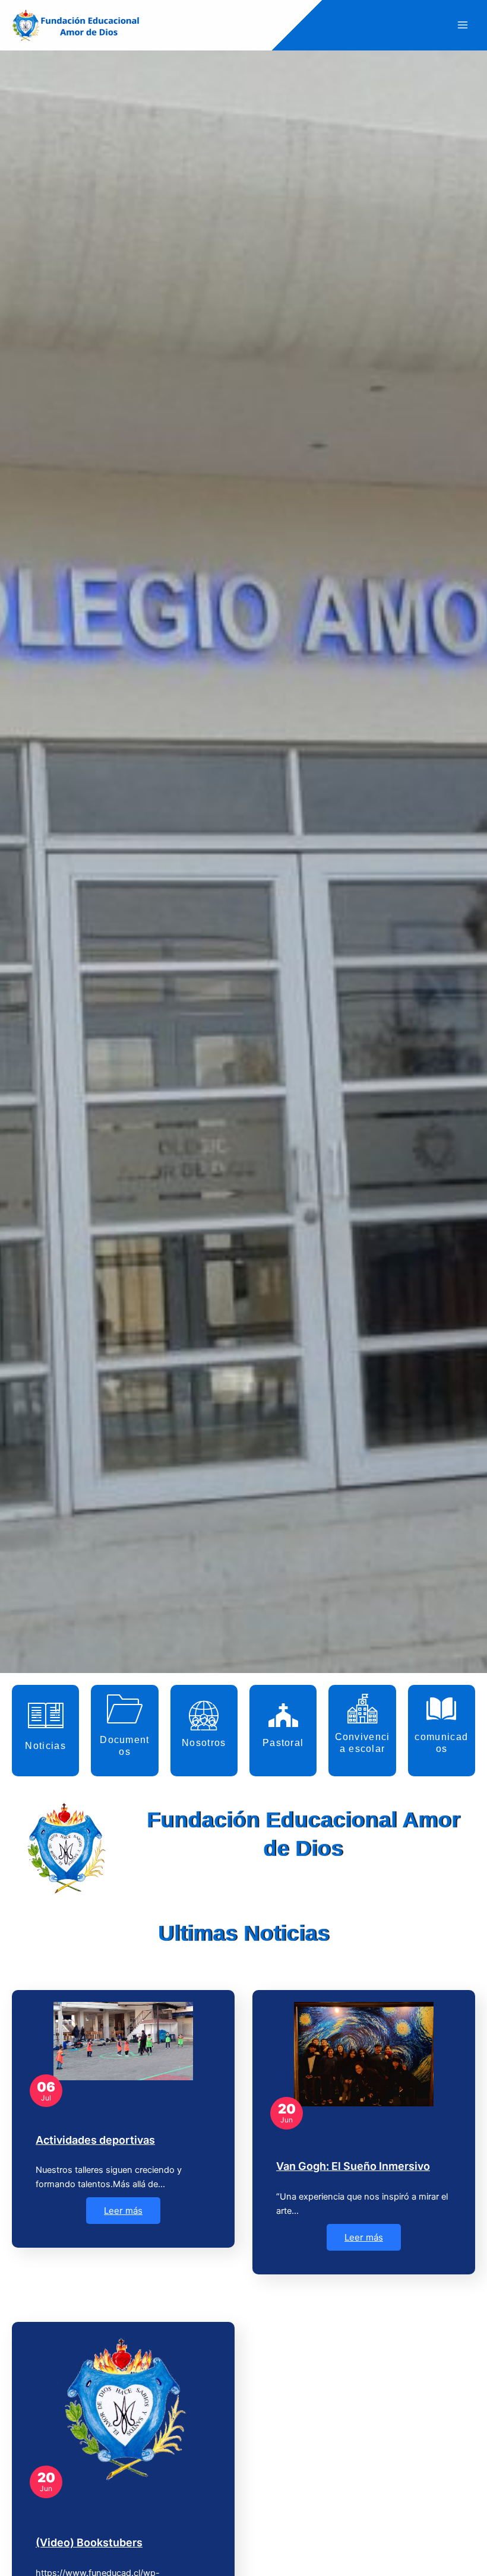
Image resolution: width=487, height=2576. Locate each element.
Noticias (45, 1746)
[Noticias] (46, 1715)
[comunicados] (441, 1709)
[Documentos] (125, 1709)
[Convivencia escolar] (362, 1709)
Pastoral (283, 1743)
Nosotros (204, 1743)
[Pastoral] (283, 1715)
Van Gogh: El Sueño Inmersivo (353, 2166)
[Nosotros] (204, 1715)
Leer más (123, 2211)
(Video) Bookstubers (89, 2542)
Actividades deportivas (95, 2140)
